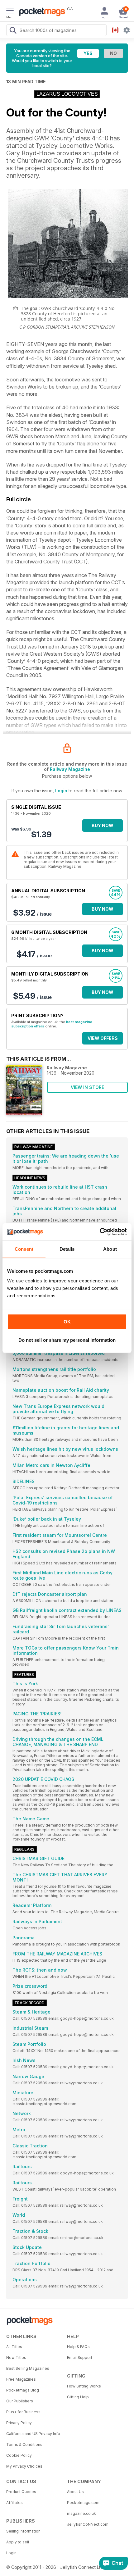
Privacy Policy (19, 2423)
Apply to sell (18, 2542)
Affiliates (14, 2503)
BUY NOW (103, 825)
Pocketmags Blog (23, 2390)
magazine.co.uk (81, 2513)
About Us (75, 2492)
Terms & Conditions (24, 2444)
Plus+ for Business (23, 2412)
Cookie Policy (19, 2455)
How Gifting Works (84, 2386)
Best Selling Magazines (28, 2368)
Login (61, 791)
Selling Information (23, 2531)
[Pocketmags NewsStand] (41, 12)
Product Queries (21, 2492)
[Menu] (10, 11)
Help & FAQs (78, 2347)
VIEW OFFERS (103, 1038)
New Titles (16, 2358)
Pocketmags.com (83, 2503)
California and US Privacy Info (33, 2434)
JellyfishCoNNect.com (88, 2524)
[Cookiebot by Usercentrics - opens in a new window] (100, 1232)
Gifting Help (78, 2397)
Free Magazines (21, 2379)
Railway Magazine (70, 769)
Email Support (80, 2358)
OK (67, 1322)
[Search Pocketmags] (13, 31)
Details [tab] (67, 1249)
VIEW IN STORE (87, 1087)
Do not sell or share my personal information (67, 1340)
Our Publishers (20, 2401)
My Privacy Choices (24, 2466)
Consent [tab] (24, 1249)
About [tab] (110, 1249)
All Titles (14, 2347)
